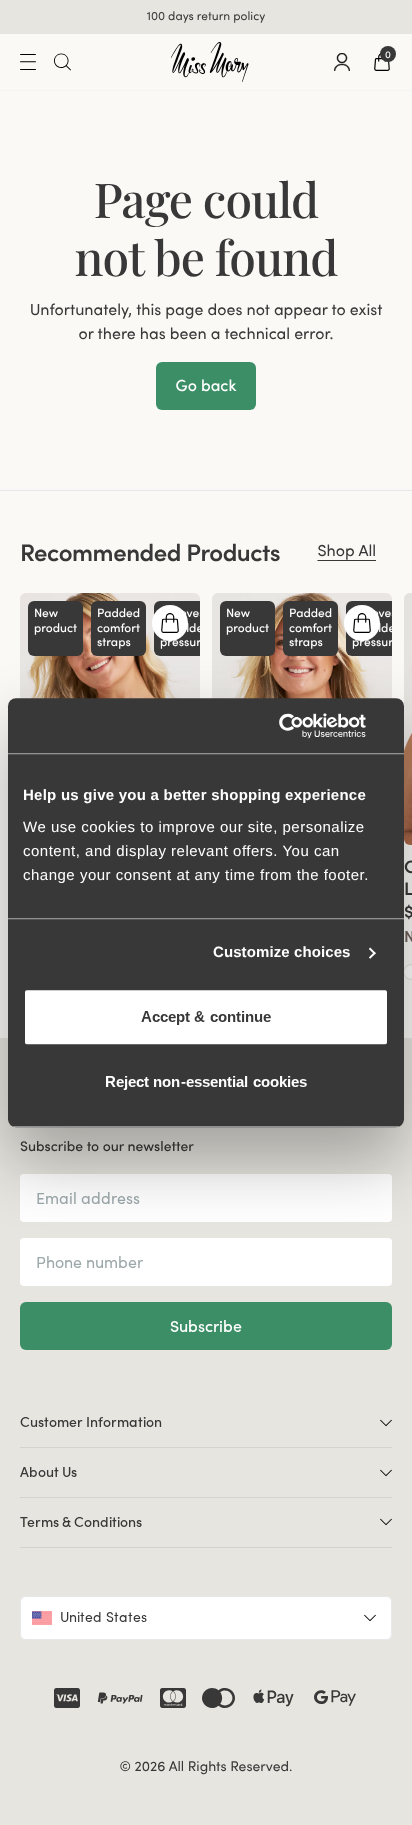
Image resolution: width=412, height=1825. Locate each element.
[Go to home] (210, 62)
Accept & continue (206, 1016)
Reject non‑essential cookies (206, 1081)
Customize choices (282, 952)
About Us (48, 1472)
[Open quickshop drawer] (170, 623)
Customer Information (91, 1422)
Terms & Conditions (81, 1522)
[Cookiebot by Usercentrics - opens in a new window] (301, 726)
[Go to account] (342, 62)
